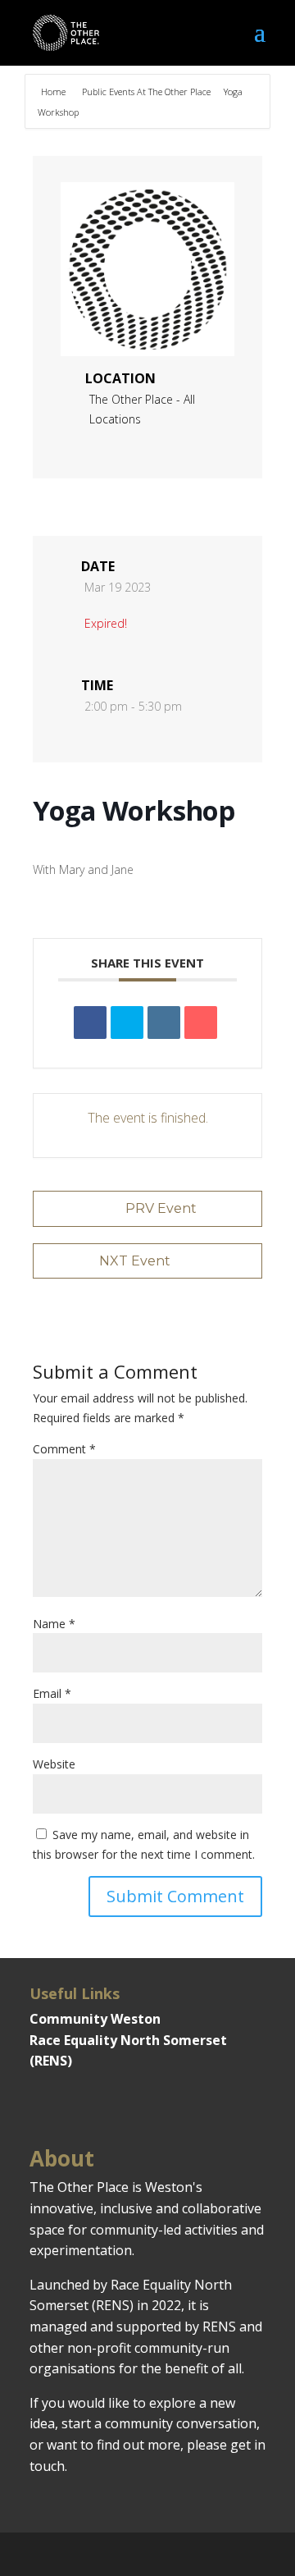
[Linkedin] (164, 1023)
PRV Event (161, 1208)
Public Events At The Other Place (146, 92)
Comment (64, 1449)
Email (52, 1693)
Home (54, 92)
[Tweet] (127, 1023)
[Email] (201, 1023)
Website (54, 1764)
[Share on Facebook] (90, 1023)
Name (54, 1624)
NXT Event (135, 1261)
